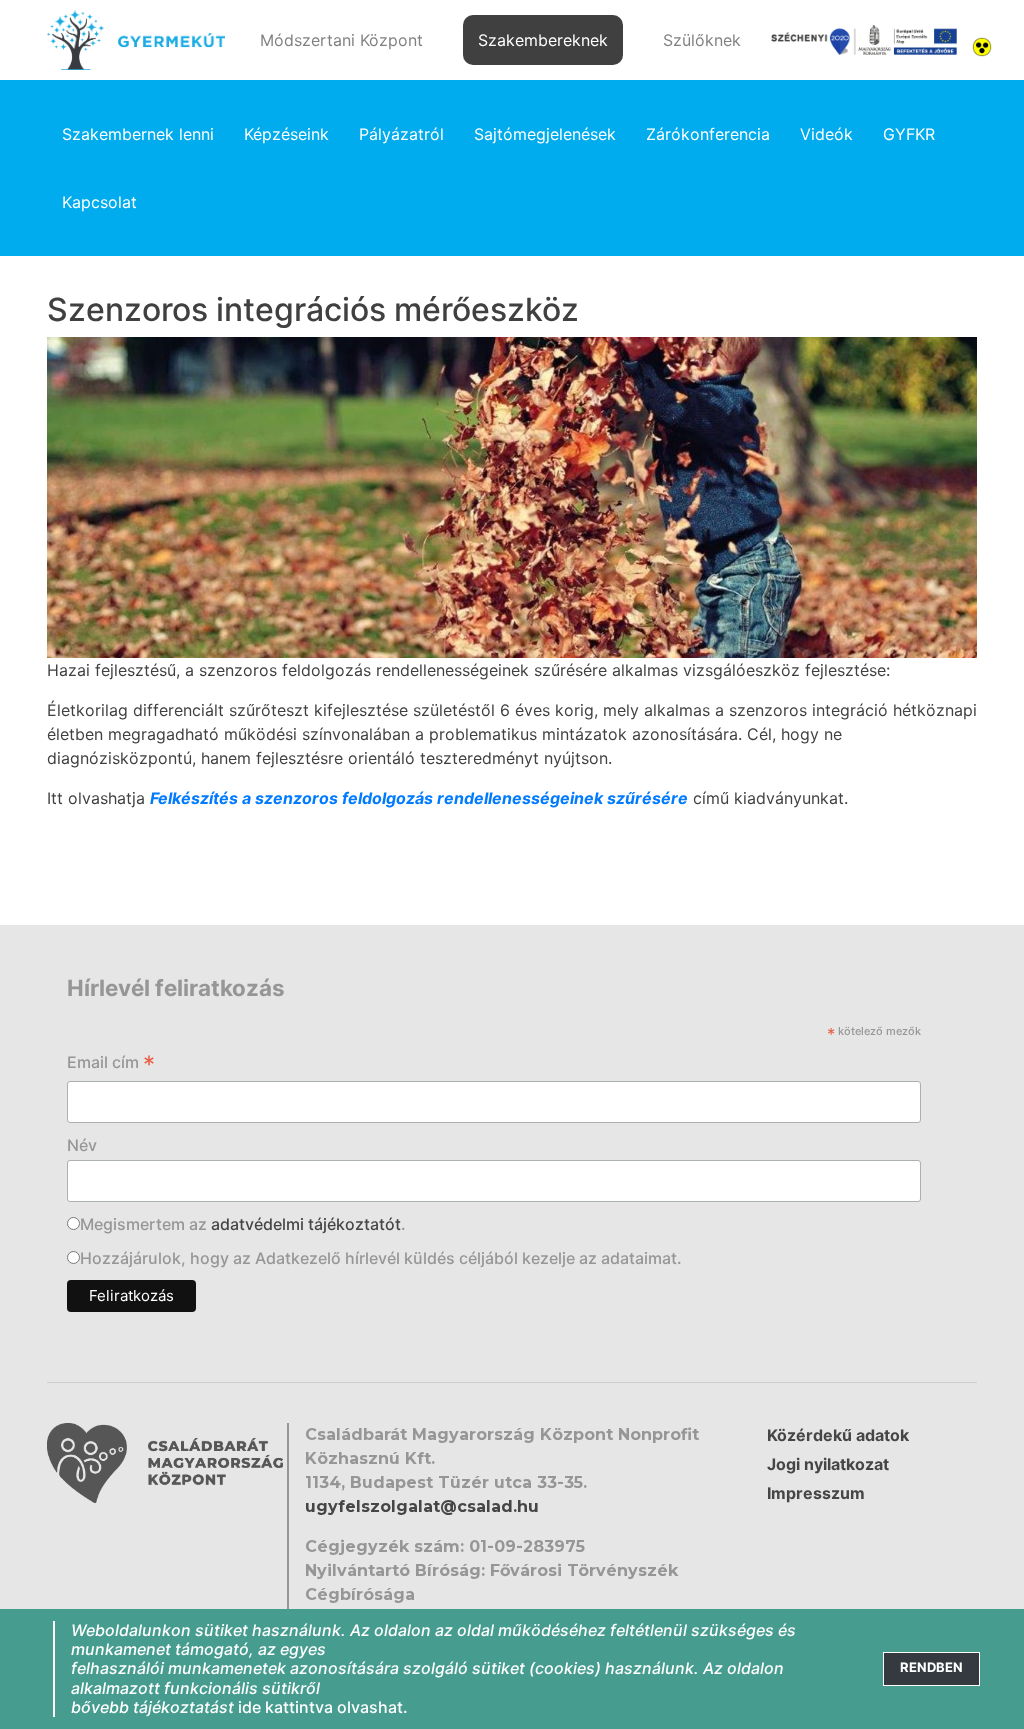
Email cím (111, 1064)
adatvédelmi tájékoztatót (306, 1224)
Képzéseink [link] (286, 134)
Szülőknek (702, 40)
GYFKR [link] (909, 134)
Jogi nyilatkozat (828, 1464)
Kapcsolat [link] (99, 202)
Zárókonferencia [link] (708, 134)
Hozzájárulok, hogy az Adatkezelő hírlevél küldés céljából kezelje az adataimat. (381, 1258)
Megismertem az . (243, 1224)
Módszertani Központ (341, 40)
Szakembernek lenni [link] (138, 134)
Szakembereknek (543, 40)
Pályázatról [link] (401, 134)
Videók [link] (826, 134)
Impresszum (816, 1493)
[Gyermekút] (136, 40)
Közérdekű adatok (838, 1435)
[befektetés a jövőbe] (864, 40)
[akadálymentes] (982, 45)
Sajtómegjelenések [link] (545, 134)
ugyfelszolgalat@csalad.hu (422, 1506)
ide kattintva (285, 1707)
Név (82, 1145)
